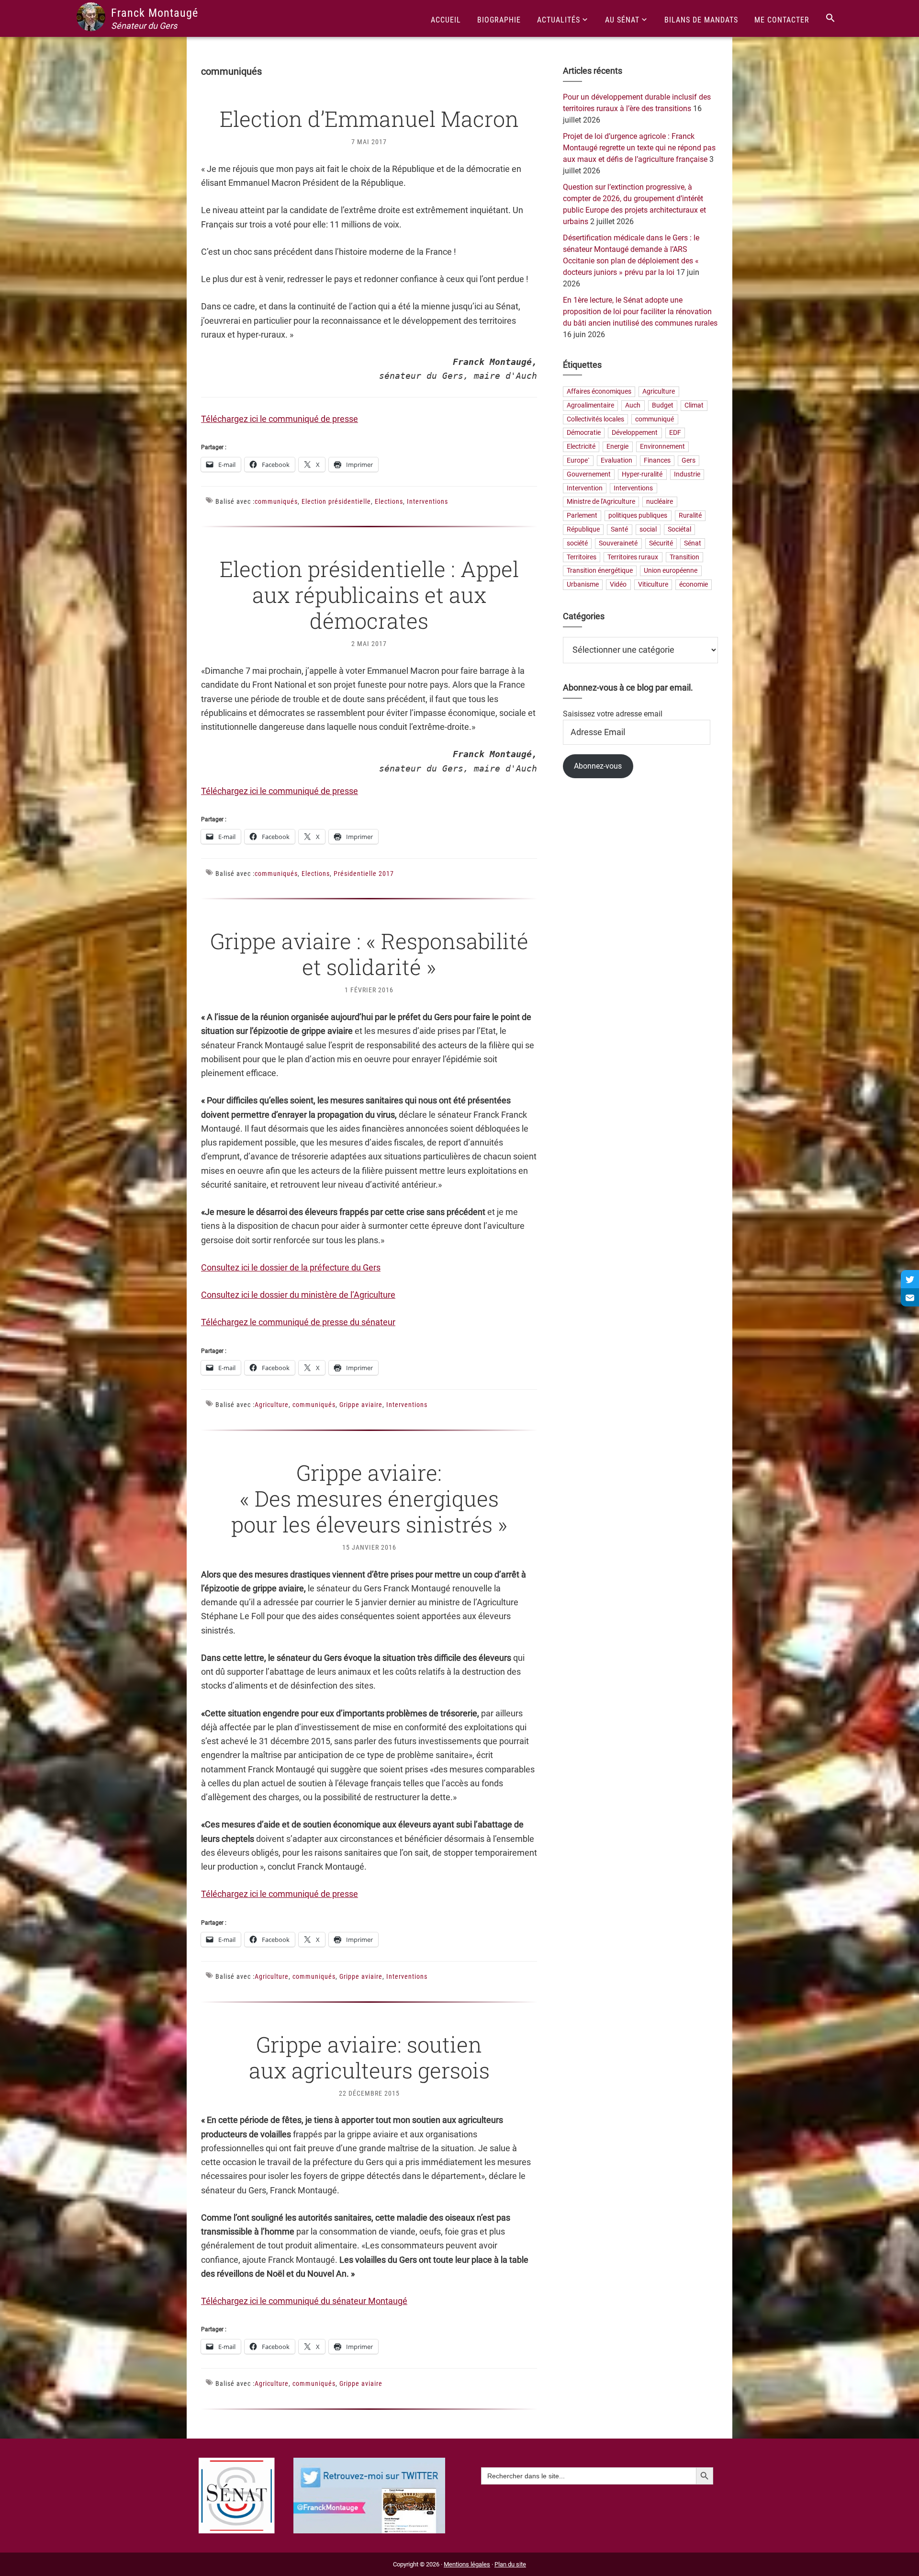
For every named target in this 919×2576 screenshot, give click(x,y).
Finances (657, 460)
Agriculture (272, 1405)
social (648, 529)
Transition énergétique (600, 571)
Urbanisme (583, 585)
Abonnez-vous (598, 766)
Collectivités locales (595, 419)
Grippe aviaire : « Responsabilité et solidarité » (369, 954)
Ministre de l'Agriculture (601, 502)
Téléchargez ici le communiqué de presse (280, 419)
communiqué (655, 419)
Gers (689, 460)
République (583, 529)
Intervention (585, 488)
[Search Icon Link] (830, 18)
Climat (694, 405)
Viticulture (653, 585)
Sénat (693, 543)
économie (694, 585)
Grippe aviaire (361, 1405)
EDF (675, 433)
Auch (633, 405)
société (577, 543)
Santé (619, 529)
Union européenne (671, 571)
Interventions (427, 501)
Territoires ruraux (633, 557)
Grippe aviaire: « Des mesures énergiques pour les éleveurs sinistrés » (369, 1498)
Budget (663, 405)
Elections (389, 501)
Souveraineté (618, 543)
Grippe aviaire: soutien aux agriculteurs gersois (369, 2057)
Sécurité (661, 543)
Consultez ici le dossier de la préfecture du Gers (291, 1267)
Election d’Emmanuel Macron (369, 119)
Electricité (581, 447)
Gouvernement (589, 474)
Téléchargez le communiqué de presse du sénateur (298, 1322)
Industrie (687, 474)
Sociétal (679, 529)
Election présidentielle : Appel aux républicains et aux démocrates (369, 595)
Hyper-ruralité (642, 474)
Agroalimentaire (590, 405)
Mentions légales (467, 2564)
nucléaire (660, 502)
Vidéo (618, 585)
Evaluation (616, 460)
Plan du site (510, 2564)
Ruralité (690, 516)
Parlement (582, 516)
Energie (617, 447)
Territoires (582, 557)
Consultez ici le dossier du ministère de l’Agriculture (298, 1295)
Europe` (578, 460)
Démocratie (584, 433)
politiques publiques (638, 516)
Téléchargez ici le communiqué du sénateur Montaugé (304, 2301)
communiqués (276, 501)
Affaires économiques (599, 392)
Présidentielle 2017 (364, 874)
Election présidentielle (336, 501)
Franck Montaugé (155, 13)
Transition (684, 557)
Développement (635, 433)
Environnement (662, 447)
